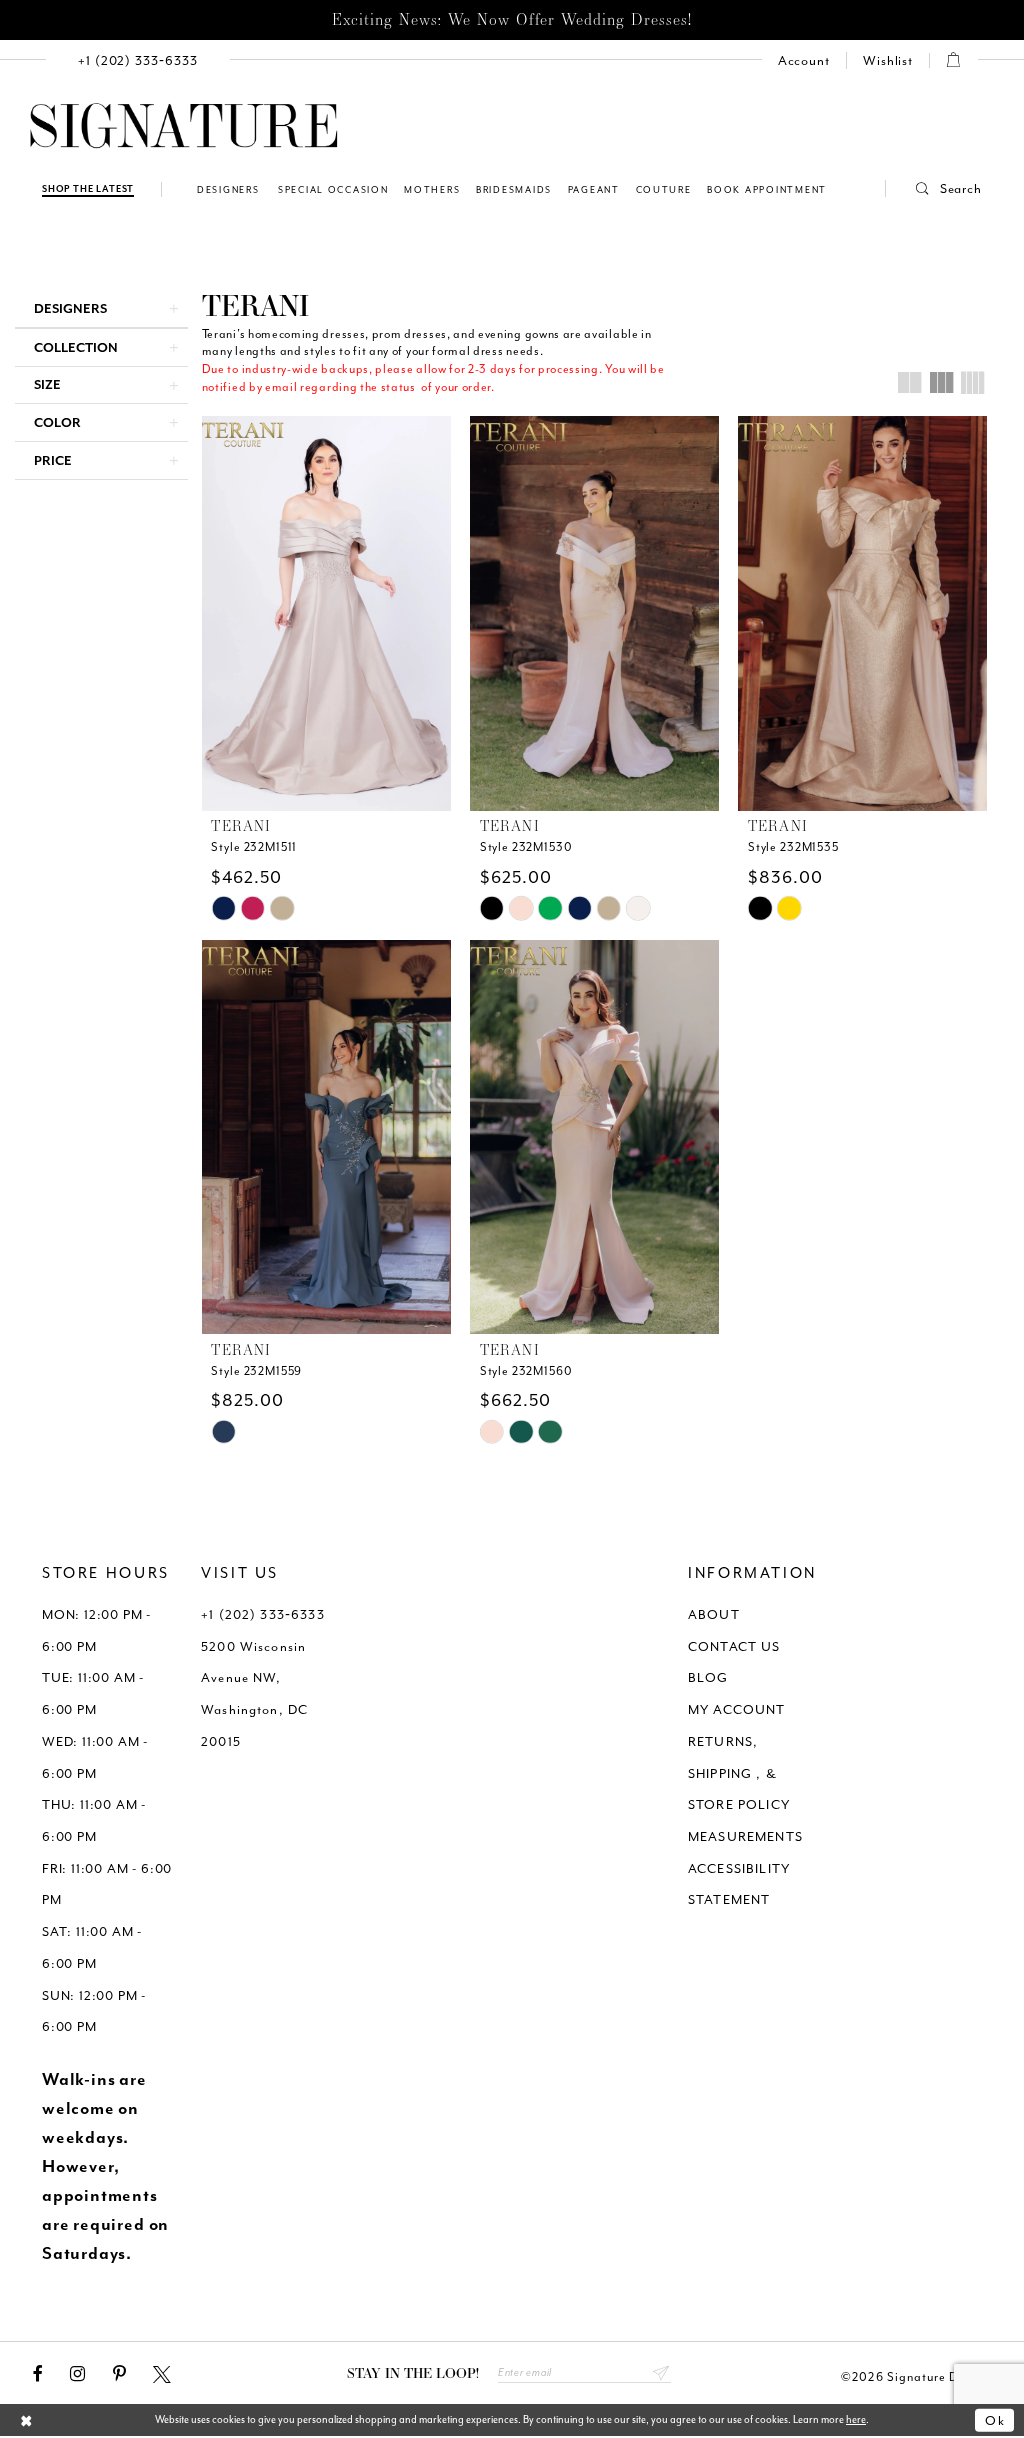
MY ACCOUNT (737, 1709)
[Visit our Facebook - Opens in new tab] (38, 2374)
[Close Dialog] (26, 2421)
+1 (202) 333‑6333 (263, 1614)
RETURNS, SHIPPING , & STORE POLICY (739, 1773)
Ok (995, 2420)
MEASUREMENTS (745, 1836)
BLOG (708, 1677)
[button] (934, 188)
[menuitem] (138, 60)
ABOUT (714, 1614)
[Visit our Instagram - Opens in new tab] (77, 2374)
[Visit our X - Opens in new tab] (162, 2374)
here (856, 2419)
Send (661, 2373)
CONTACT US (734, 1646)
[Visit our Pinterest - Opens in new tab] (119, 2374)
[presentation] (326, 613)
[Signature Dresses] (184, 126)
